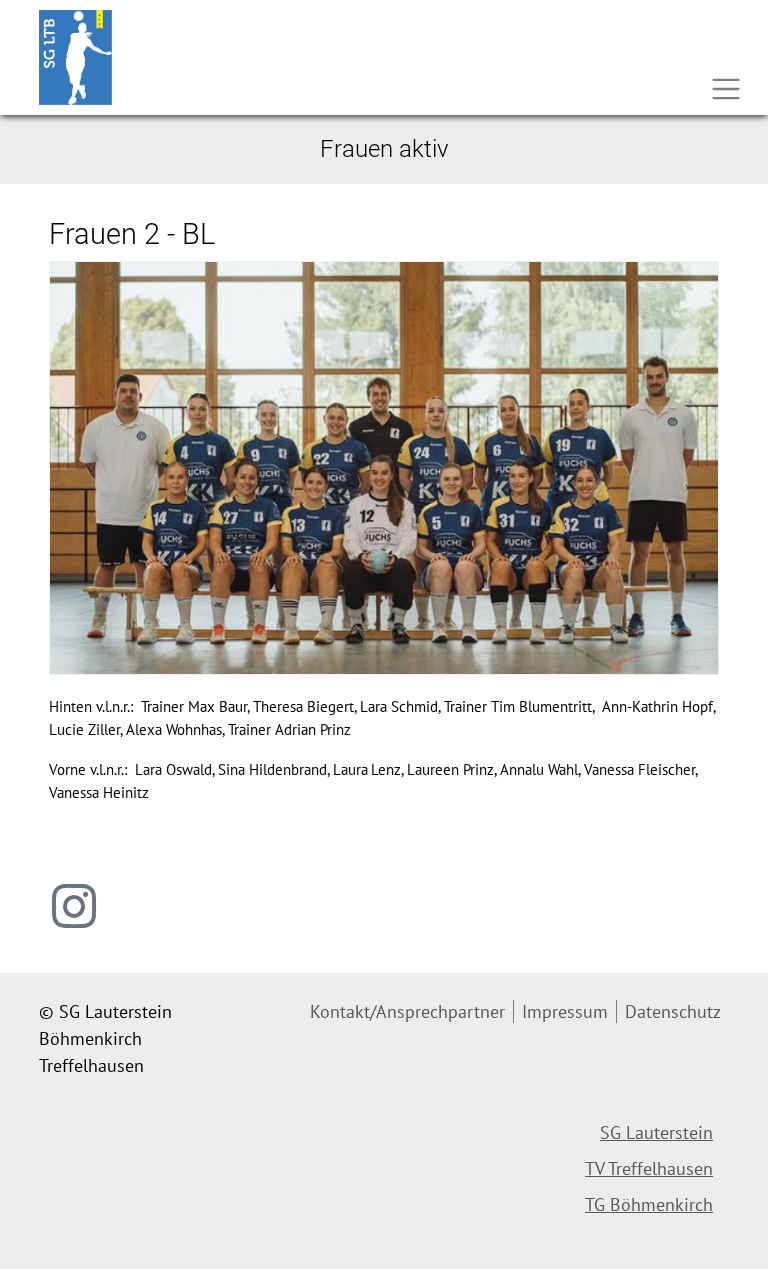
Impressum (565, 1011)
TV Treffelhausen (649, 1168)
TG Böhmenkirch (649, 1204)
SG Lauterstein (656, 1132)
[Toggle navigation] (726, 89)
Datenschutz (673, 1011)
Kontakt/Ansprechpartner (407, 1011)
